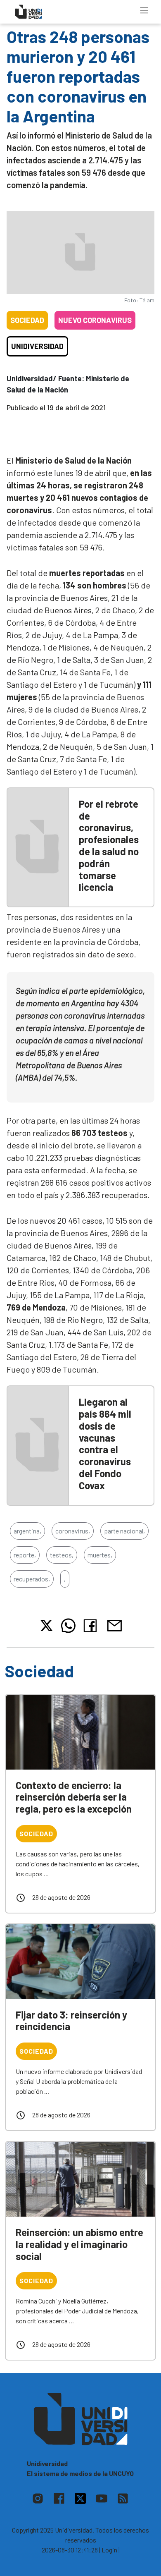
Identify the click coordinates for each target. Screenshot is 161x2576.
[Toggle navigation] (144, 10)
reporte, (25, 1555)
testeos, (62, 1555)
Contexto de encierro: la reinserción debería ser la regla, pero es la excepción (74, 1797)
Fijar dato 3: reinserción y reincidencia (71, 2021)
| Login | (109, 2550)
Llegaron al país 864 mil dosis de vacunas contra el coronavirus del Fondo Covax (105, 1443)
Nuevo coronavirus (95, 320)
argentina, (27, 1531)
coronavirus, (73, 1531)
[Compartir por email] (114, 1625)
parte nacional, (124, 1531)
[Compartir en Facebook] (92, 1626)
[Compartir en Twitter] (46, 1625)
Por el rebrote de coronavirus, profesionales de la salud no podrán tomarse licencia (109, 846)
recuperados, (32, 1579)
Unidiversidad (37, 346)
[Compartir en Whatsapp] (68, 1626)
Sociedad (27, 320)
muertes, (100, 1555)
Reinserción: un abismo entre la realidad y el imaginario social (79, 2244)
